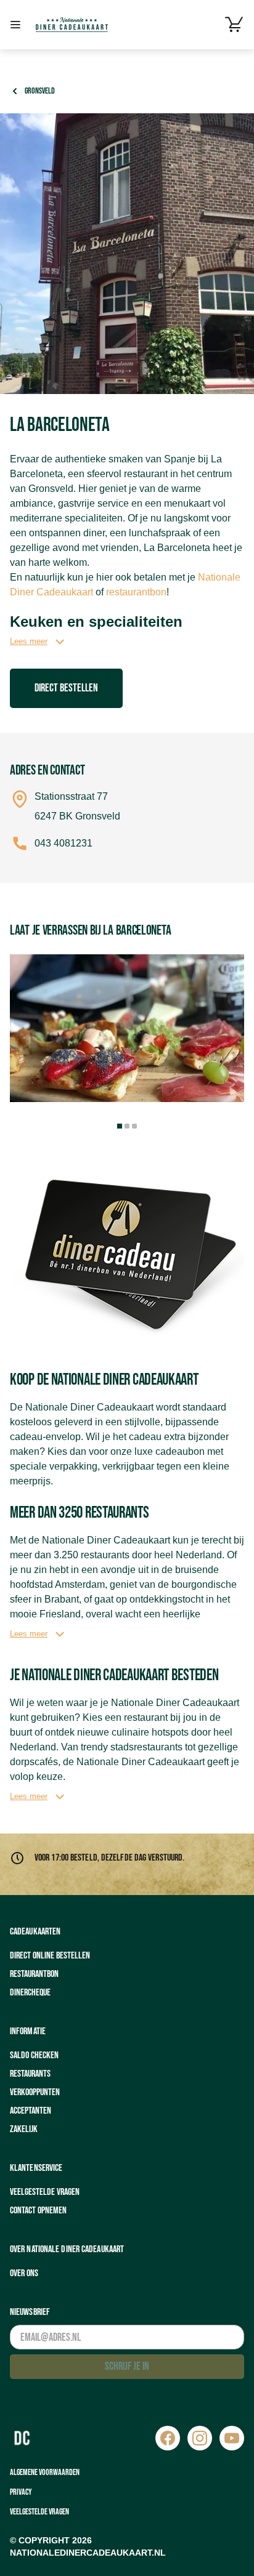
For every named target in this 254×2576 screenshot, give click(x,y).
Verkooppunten (35, 2092)
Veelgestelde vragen (45, 2192)
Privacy (21, 2492)
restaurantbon (136, 592)
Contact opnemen (38, 2211)
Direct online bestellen (50, 1956)
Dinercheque (30, 1993)
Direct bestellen (66, 688)
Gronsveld (40, 91)
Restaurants (30, 2074)
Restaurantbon (34, 1974)
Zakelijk (24, 2129)
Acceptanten (31, 2111)
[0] (234, 25)
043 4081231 (63, 843)
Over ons (24, 2273)
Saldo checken (34, 2055)
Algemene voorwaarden (45, 2472)
